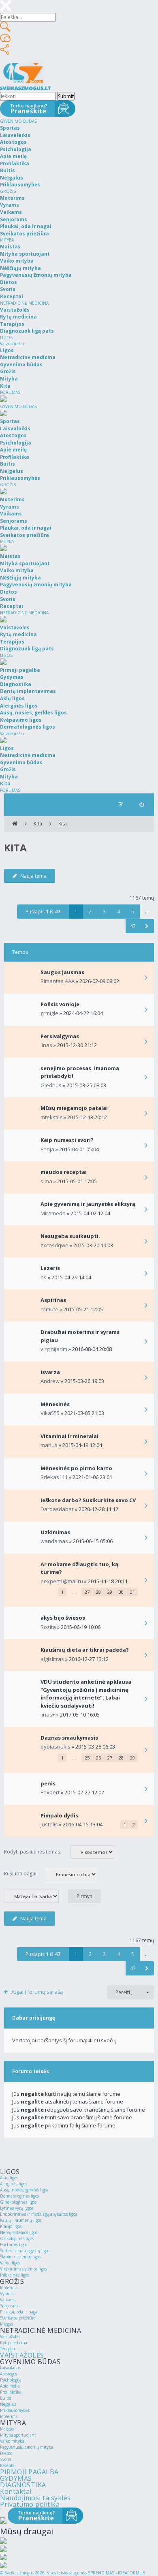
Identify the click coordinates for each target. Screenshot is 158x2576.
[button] (147, 926)
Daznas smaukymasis (69, 1738)
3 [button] (104, 912)
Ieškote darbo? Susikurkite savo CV (88, 1500)
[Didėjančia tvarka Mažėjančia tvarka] (35, 1896)
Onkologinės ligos (17, 2238)
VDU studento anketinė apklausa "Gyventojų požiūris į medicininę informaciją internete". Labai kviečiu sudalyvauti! (86, 1694)
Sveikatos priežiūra (18, 2318)
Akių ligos (9, 2178)
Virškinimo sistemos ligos (23, 2269)
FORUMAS (10, 392)
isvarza (50, 1372)
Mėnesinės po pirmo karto (76, 1468)
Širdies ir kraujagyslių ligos (25, 2251)
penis (48, 1783)
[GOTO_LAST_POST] (146, 978)
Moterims (9, 2287)
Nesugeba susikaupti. (70, 1236)
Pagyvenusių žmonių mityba (27, 2447)
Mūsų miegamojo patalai (74, 1108)
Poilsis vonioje (60, 1004)
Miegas (6, 2324)
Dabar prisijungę (34, 2018)
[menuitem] (142, 805)
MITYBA (7, 240)
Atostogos (9, 2374)
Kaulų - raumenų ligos (21, 2220)
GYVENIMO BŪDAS (18, 121)
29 (110, 1592)
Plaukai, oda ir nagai (19, 2312)
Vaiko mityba (12, 2441)
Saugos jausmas (62, 972)
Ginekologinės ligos (18, 2202)
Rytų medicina (14, 2343)
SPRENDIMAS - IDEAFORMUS (116, 2573)
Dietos (6, 2453)
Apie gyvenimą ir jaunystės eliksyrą (88, 1204)
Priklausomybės (15, 2410)
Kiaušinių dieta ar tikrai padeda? (85, 1650)
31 (132, 1592)
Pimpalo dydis (59, 1815)
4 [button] (118, 912)
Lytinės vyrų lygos (17, 2208)
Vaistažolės (10, 2337)
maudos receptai (64, 1172)
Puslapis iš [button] (43, 912)
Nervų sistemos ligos (19, 2232)
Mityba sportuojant (18, 2435)
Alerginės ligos (13, 2184)
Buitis (5, 2398)
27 (87, 1592)
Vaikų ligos (10, 2263)
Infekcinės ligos (14, 2275)
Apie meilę (10, 2386)
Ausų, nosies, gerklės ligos (24, 2190)
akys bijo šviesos (63, 1618)
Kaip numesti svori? (67, 1140)
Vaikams (8, 2300)
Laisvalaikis (10, 2368)
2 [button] (90, 912)
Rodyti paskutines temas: (33, 1852)
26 (98, 1758)
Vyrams (7, 2294)
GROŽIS (8, 191)
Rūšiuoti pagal (21, 1874)
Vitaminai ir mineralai (69, 1436)
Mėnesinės (55, 1404)
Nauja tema (33, 876)
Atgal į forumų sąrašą (37, 1992)
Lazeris (50, 1268)
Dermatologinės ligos (19, 2196)
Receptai (8, 2465)
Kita (38, 824)
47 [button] (133, 926)
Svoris (5, 2459)
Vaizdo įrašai (12, 344)
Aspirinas (53, 1300)
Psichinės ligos (14, 2245)
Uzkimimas (55, 1532)
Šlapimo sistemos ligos (20, 2257)
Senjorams (10, 2306)
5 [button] (133, 912)
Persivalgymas (60, 1036)
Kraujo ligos (11, 2226)
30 (121, 1592)
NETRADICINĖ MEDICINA (24, 303)
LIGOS (6, 338)
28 (98, 1592)
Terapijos (8, 2349)
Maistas (7, 2429)
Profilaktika (11, 2392)
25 (87, 1758)
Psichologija (11, 2380)
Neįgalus (8, 2404)
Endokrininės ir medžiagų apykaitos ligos (38, 2214)
